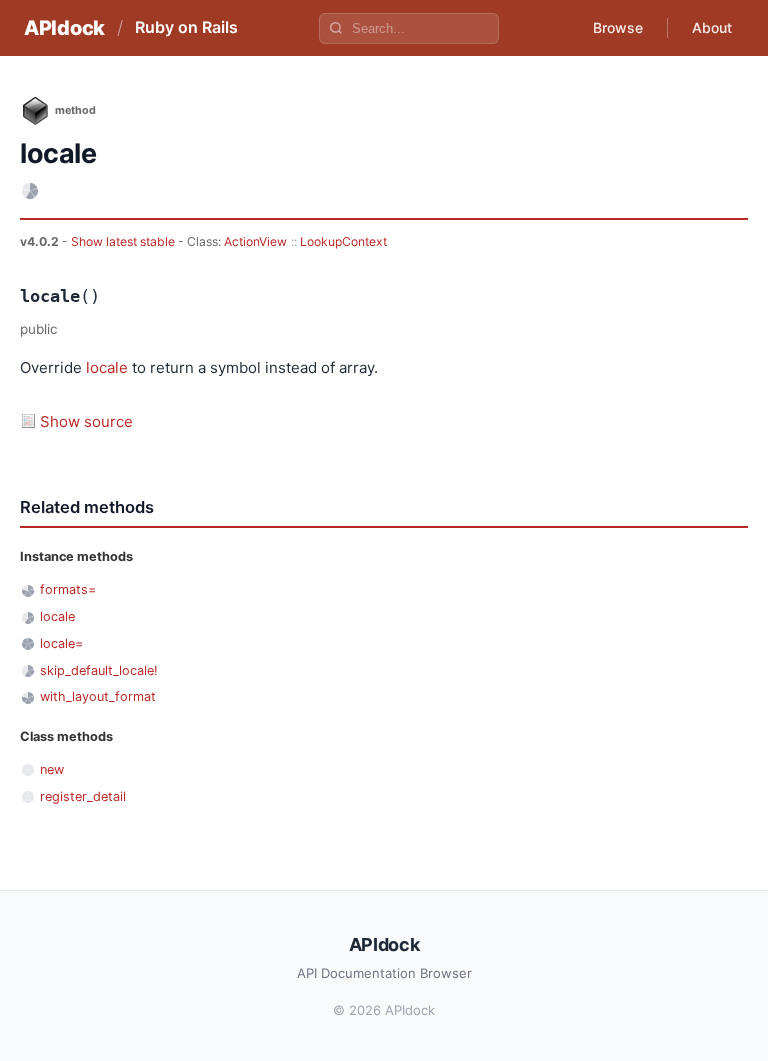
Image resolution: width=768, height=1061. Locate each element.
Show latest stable (124, 241)
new (52, 769)
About (712, 27)
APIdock (64, 28)
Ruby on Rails (186, 27)
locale (107, 367)
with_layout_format (98, 696)
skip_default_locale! (99, 670)
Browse (618, 27)
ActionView (255, 241)
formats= (68, 589)
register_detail (83, 796)
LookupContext (343, 241)
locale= (61, 643)
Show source (86, 421)
